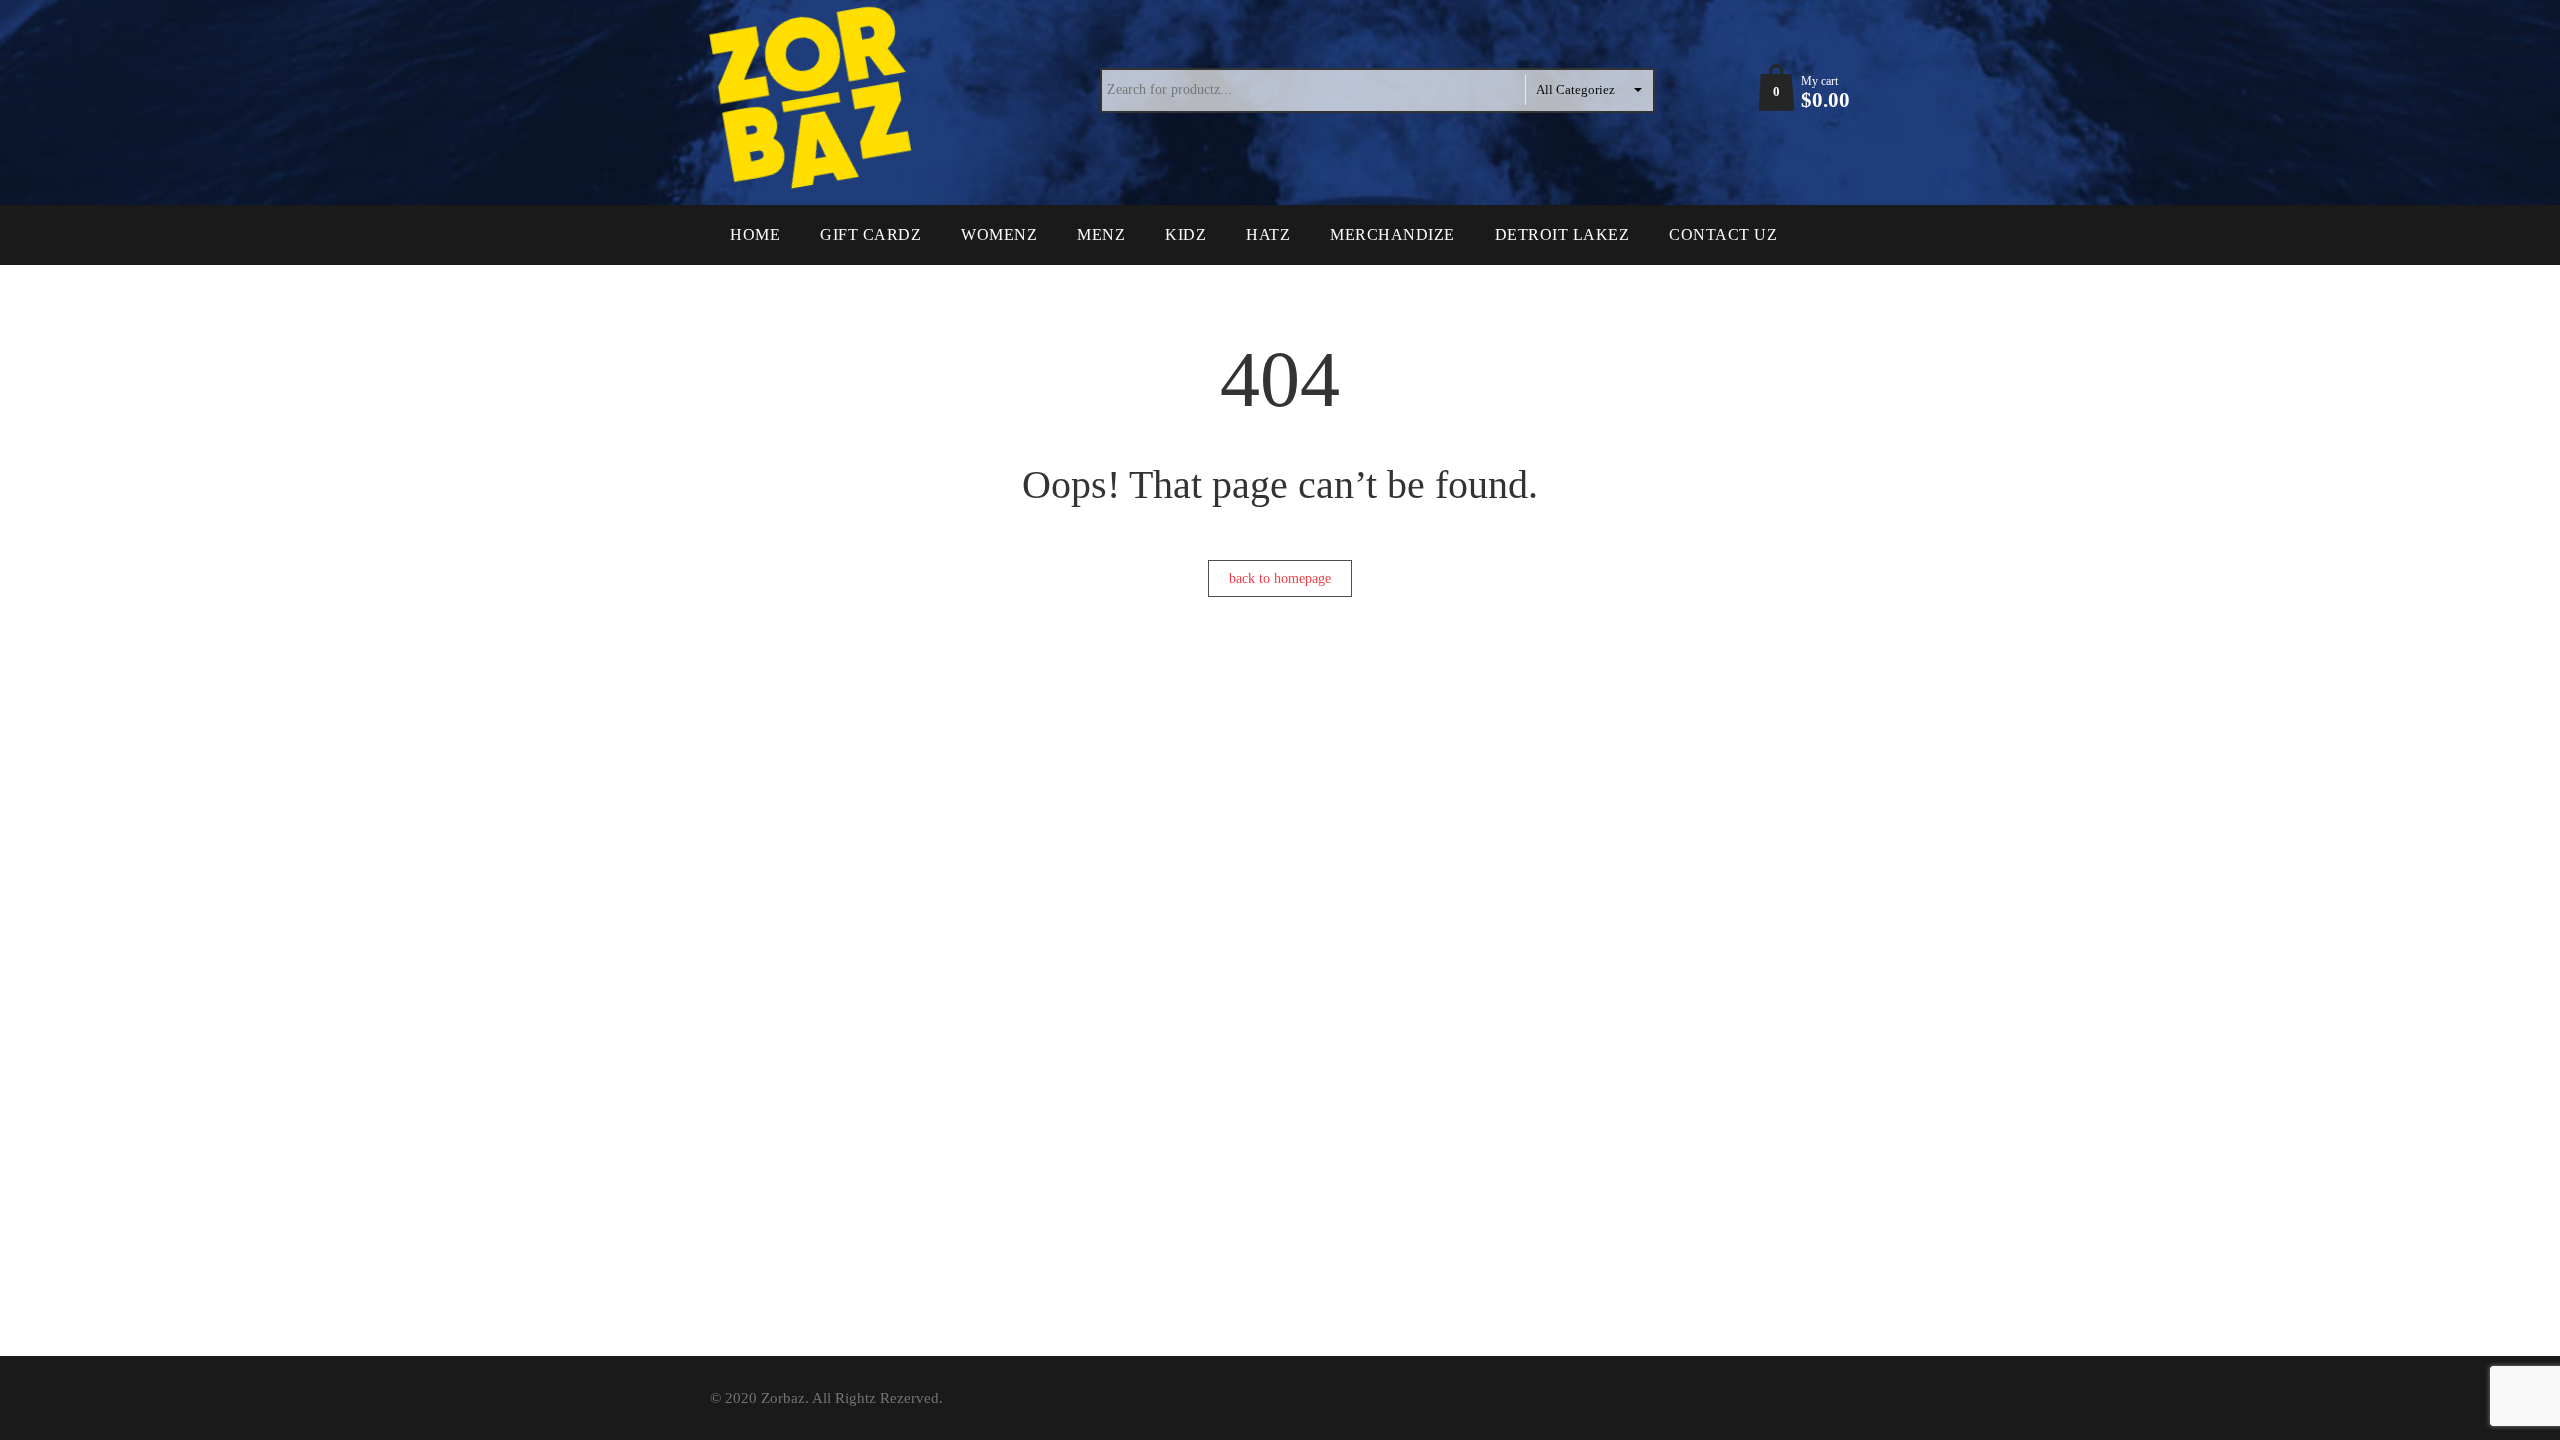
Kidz (1185, 234)
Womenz (999, 234)
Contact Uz (1723, 234)
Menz (1101, 234)
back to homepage (1280, 578)
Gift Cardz (870, 234)
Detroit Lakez (1562, 234)
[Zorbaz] (815, 98)
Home (755, 234)
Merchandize (1392, 234)
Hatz (1268, 234)
